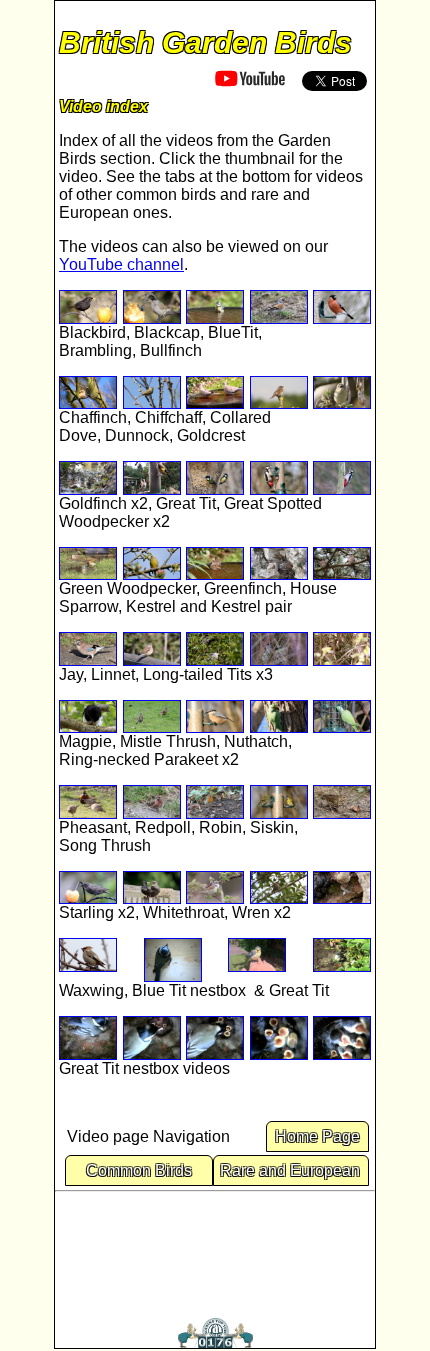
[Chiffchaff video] (152, 393)
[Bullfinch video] (342, 307)
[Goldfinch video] (88, 478)
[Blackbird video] (88, 307)
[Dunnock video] (279, 393)
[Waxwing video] (88, 960)
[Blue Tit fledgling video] (257, 960)
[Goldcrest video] (342, 393)
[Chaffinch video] (88, 393)
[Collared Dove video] (215, 393)
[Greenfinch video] (152, 564)
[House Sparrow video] (215, 564)
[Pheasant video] (88, 802)
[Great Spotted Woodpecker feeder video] (279, 478)
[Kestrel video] (279, 564)
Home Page (317, 1136)
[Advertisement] (215, 1250)
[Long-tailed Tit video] (215, 649)
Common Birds (139, 1170)
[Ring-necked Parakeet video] (279, 717)
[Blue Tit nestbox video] (173, 960)
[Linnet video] (152, 649)
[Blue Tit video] (215, 307)
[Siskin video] (279, 802)
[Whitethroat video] (215, 888)
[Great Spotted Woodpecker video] (342, 478)
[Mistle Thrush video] (152, 717)
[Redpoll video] (152, 802)
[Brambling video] (279, 307)
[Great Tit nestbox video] (342, 960)
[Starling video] (88, 888)
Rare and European (292, 1170)
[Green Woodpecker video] (88, 564)
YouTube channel (121, 264)
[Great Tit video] (215, 478)
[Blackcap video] (152, 307)
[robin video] (215, 802)
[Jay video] (88, 649)
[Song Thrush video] (342, 802)
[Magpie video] (88, 717)
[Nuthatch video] (215, 717)
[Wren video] (279, 888)
